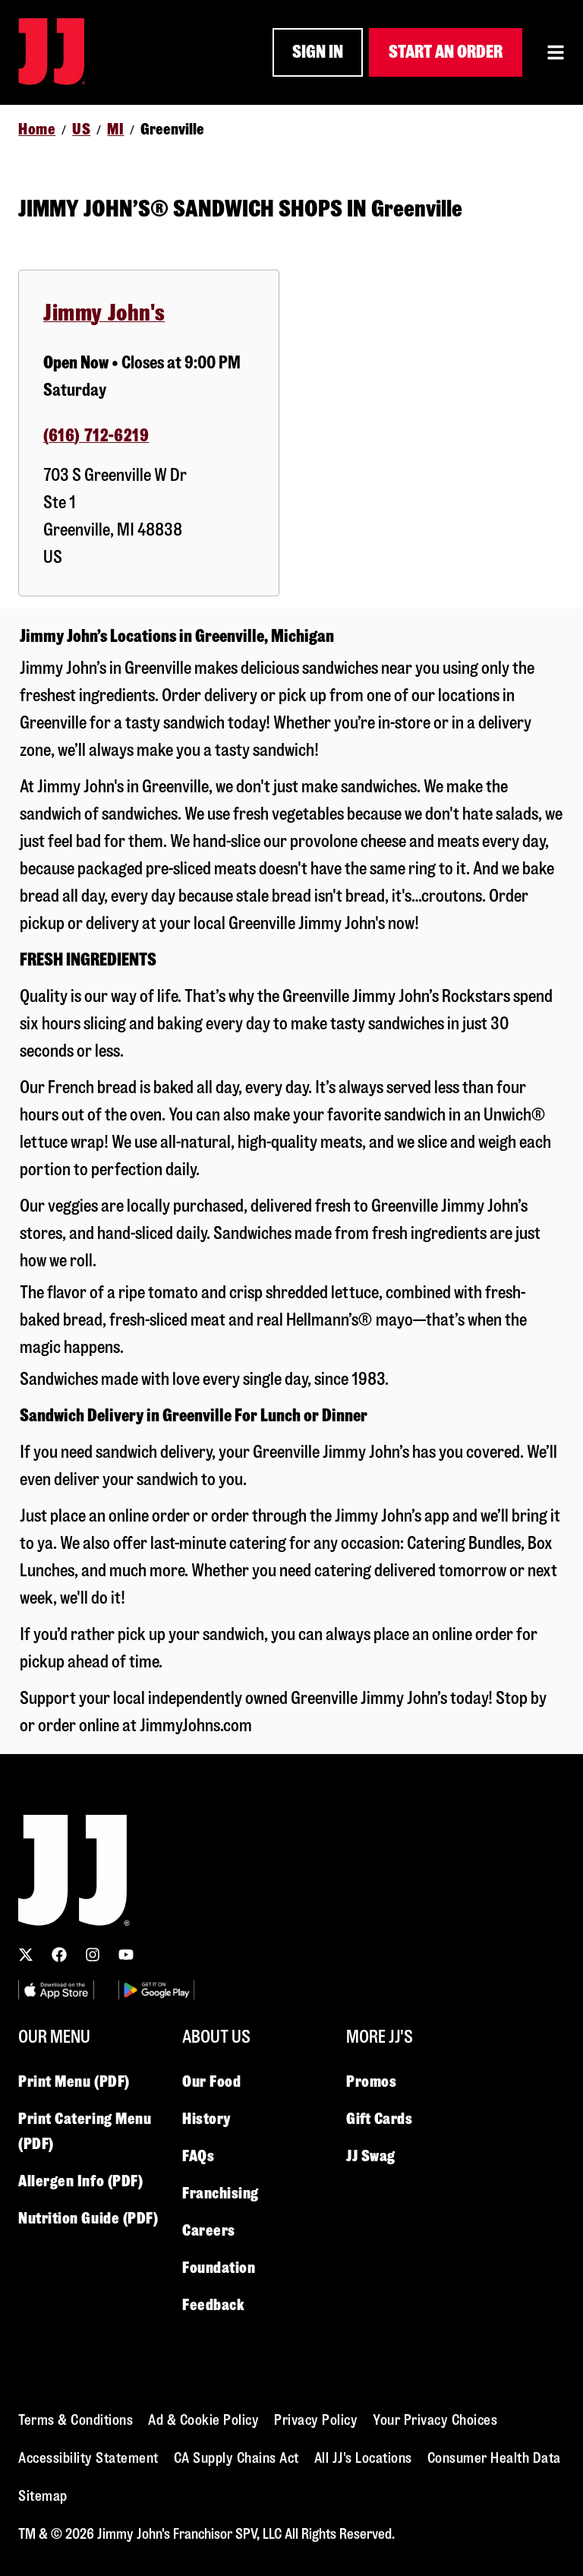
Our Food (211, 2081)
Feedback (213, 2305)
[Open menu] (556, 52)
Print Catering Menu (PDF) (85, 2131)
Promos (371, 2081)
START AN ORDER (446, 52)
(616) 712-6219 (96, 436)
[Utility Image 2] (156, 1990)
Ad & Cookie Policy (203, 2420)
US (81, 129)
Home (37, 129)
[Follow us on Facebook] (59, 1955)
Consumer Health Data (494, 2458)
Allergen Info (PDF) (80, 2181)
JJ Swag (371, 2156)
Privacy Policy (316, 2420)
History (206, 2119)
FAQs (198, 2156)
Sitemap (43, 2496)
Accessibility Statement (88, 2458)
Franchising (221, 2193)
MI (115, 129)
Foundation (219, 2268)
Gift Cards (380, 2119)
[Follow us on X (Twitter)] (26, 1955)
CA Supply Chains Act (236, 2458)
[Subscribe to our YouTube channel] (126, 1955)
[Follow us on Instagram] (93, 1955)
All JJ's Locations (363, 2458)
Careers (209, 2230)
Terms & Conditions (76, 2420)
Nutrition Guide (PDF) (88, 2218)
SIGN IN (318, 52)
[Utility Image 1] (56, 1990)
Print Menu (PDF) (74, 2081)
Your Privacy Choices (435, 2420)
